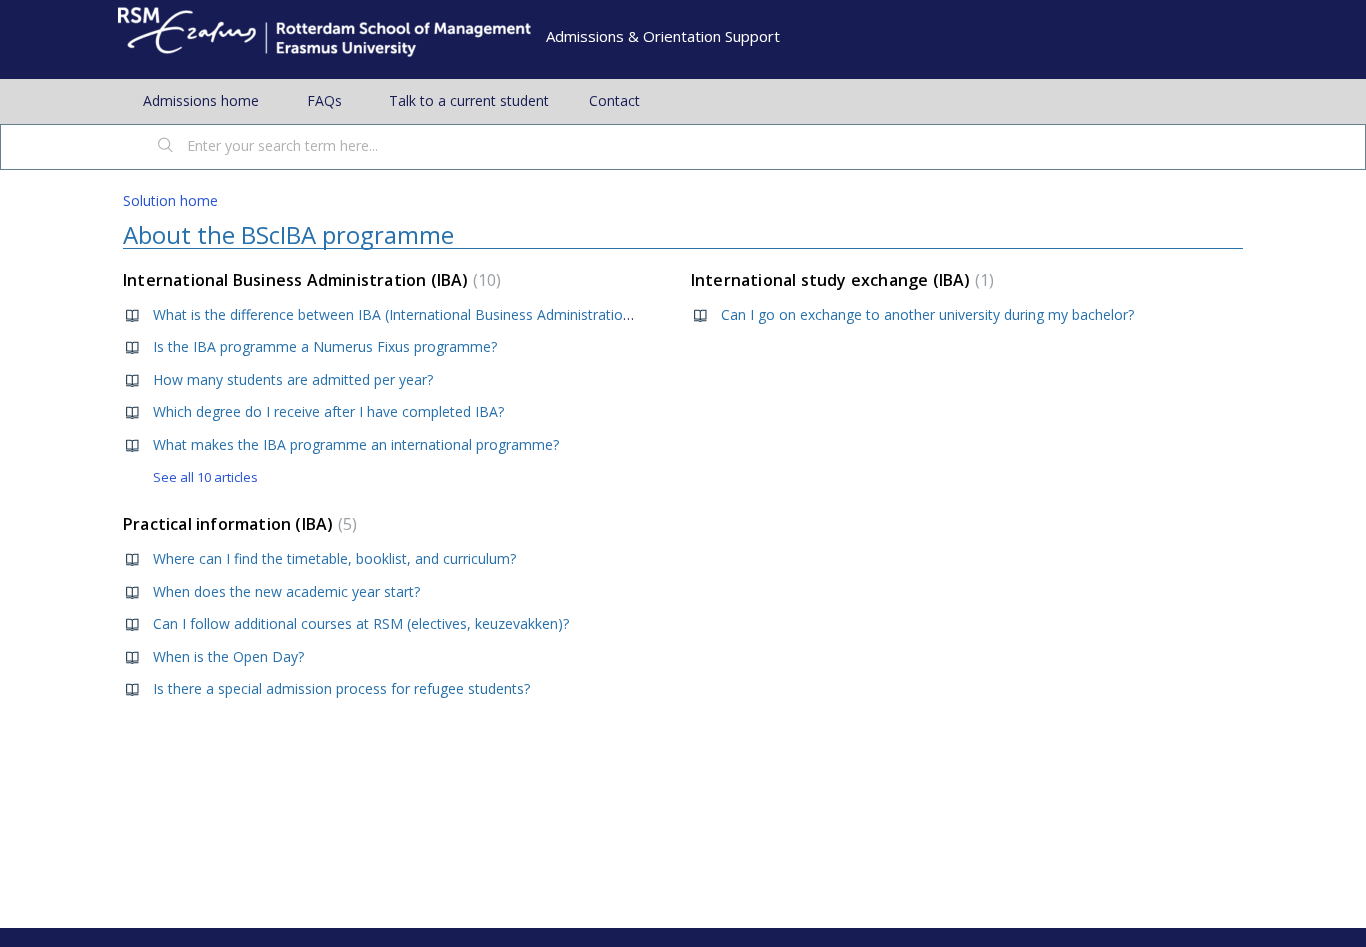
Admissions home (201, 100)
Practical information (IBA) (237, 524)
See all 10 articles (205, 477)
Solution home (170, 200)
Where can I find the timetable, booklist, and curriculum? (334, 558)
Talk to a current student (469, 100)
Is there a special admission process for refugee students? (341, 688)
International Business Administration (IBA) (309, 280)
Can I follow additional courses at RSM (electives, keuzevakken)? (361, 623)
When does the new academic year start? (286, 591)
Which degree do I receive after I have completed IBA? (328, 411)
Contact (614, 100)
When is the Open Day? (228, 656)
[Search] (166, 147)
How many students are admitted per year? (293, 379)
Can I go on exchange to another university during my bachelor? (927, 314)
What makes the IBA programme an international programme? (356, 444)
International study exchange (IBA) (840, 280)
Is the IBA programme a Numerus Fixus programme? (325, 346)
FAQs (324, 100)
